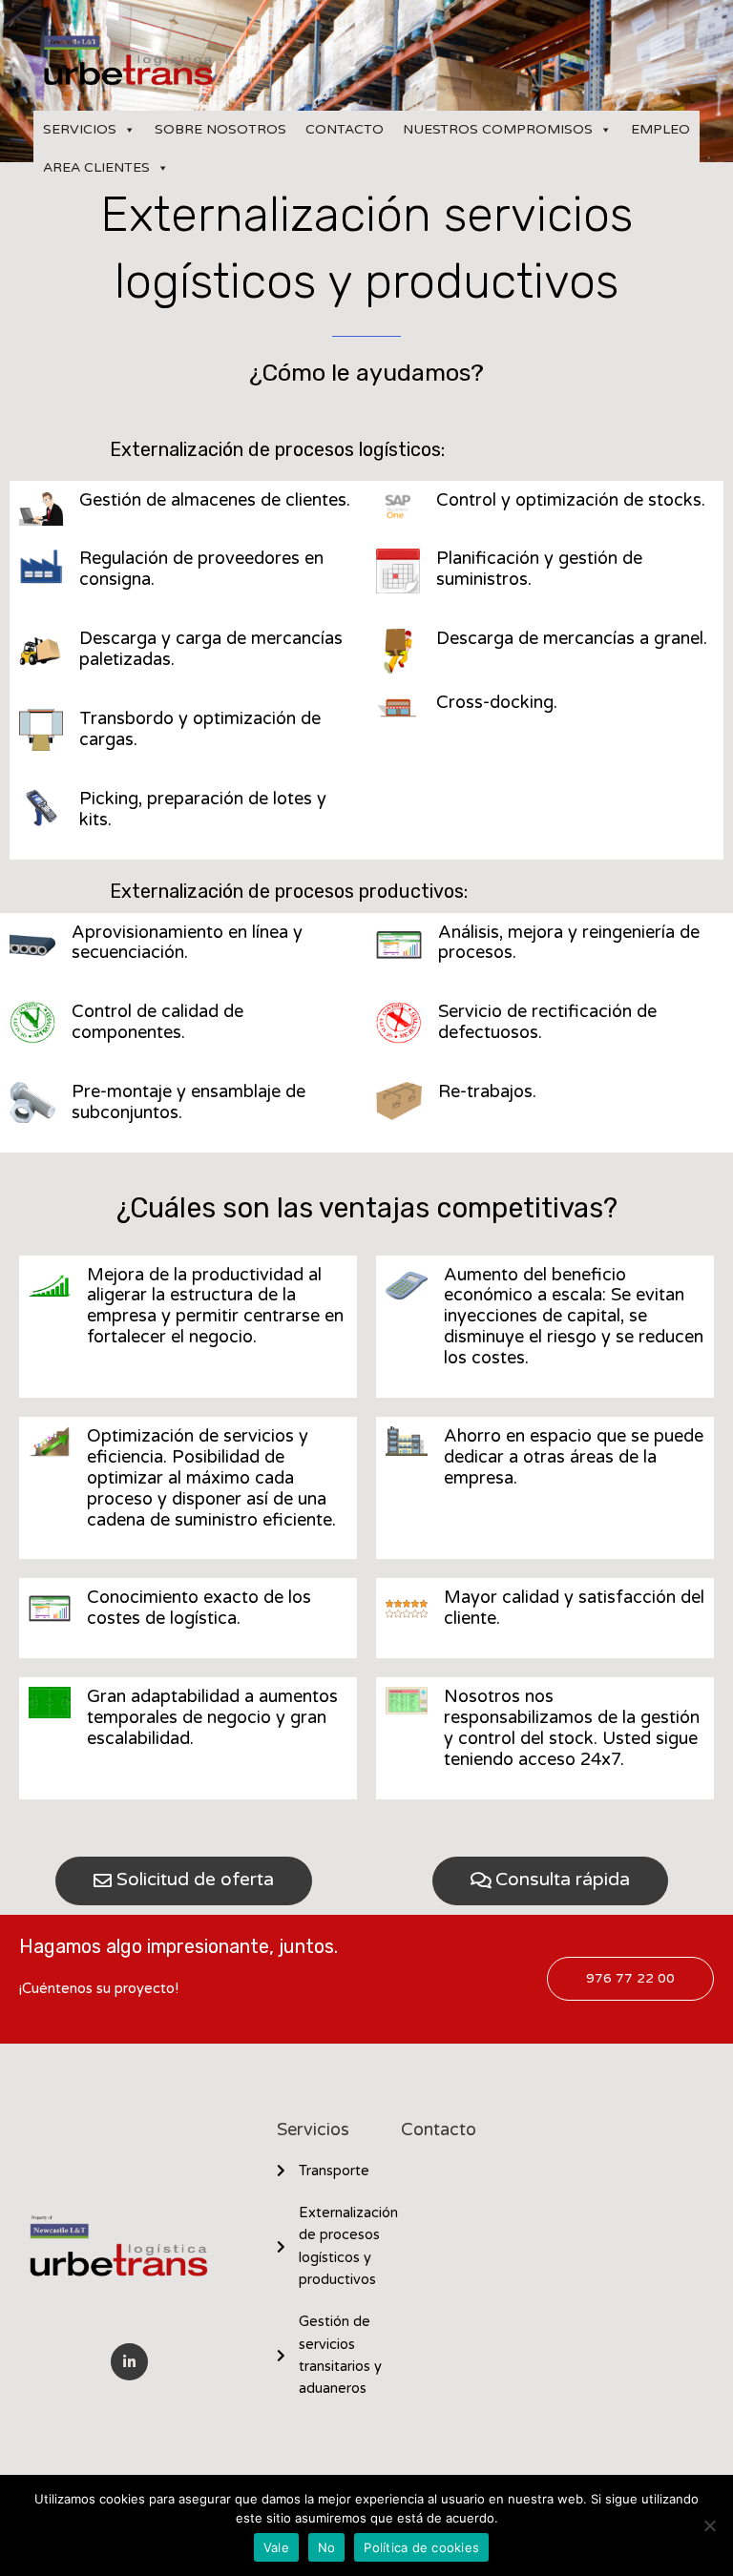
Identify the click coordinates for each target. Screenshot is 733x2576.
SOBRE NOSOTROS (220, 129)
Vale (276, 2547)
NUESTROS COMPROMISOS (498, 129)
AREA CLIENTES (96, 167)
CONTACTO (345, 129)
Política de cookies (421, 2547)
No (327, 2547)
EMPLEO (660, 129)
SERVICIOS (80, 129)
